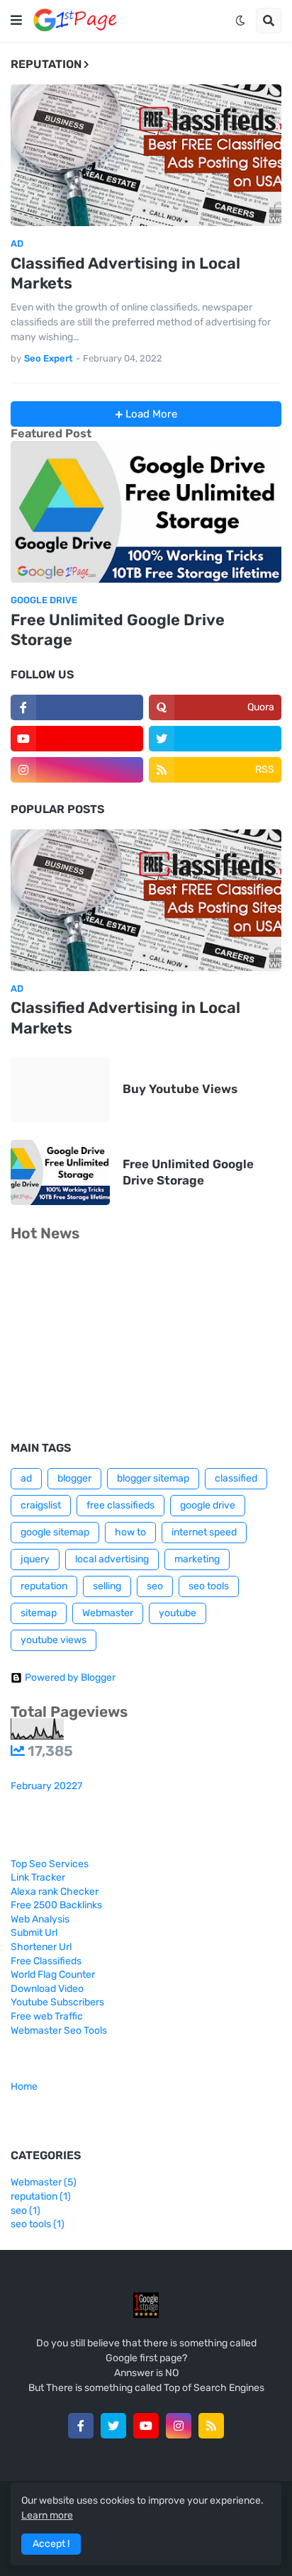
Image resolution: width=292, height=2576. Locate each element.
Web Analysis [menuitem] (40, 1919)
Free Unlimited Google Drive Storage (118, 630)
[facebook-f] (77, 707)
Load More (150, 414)
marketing (197, 1559)
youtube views (54, 1640)
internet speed (204, 1532)
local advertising (112, 1559)
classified (236, 1478)
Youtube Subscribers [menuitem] (57, 2002)
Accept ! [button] (51, 2544)
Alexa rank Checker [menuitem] (55, 1892)
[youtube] (77, 739)
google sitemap (55, 1532)
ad (26, 1478)
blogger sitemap (153, 1478)
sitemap (39, 1613)
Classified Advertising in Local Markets (125, 274)
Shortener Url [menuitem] (41, 1947)
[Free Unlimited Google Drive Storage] (146, 512)
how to (130, 1532)
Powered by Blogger (70, 1678)
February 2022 (46, 1786)
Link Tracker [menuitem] (38, 1877)
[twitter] (215, 739)
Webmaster (108, 1613)
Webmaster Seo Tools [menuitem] (59, 2031)
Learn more (47, 2515)
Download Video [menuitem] (47, 1989)
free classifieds (120, 1505)
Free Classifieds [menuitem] (46, 1961)
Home (24, 2087)
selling (107, 1586)
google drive (208, 1505)
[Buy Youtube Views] (60, 1090)
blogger (74, 1478)
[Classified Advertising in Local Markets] (146, 155)
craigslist (41, 1505)
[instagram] (77, 770)
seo (155, 1586)
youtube (178, 1613)
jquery (35, 1559)
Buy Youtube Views (180, 1089)
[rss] (211, 2426)
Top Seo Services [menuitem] (50, 1864)
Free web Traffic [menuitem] (47, 2016)
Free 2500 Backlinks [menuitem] (56, 1905)
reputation (44, 1586)
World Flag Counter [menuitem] (53, 1975)
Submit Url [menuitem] (34, 1933)
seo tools (209, 1586)
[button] (16, 21)
